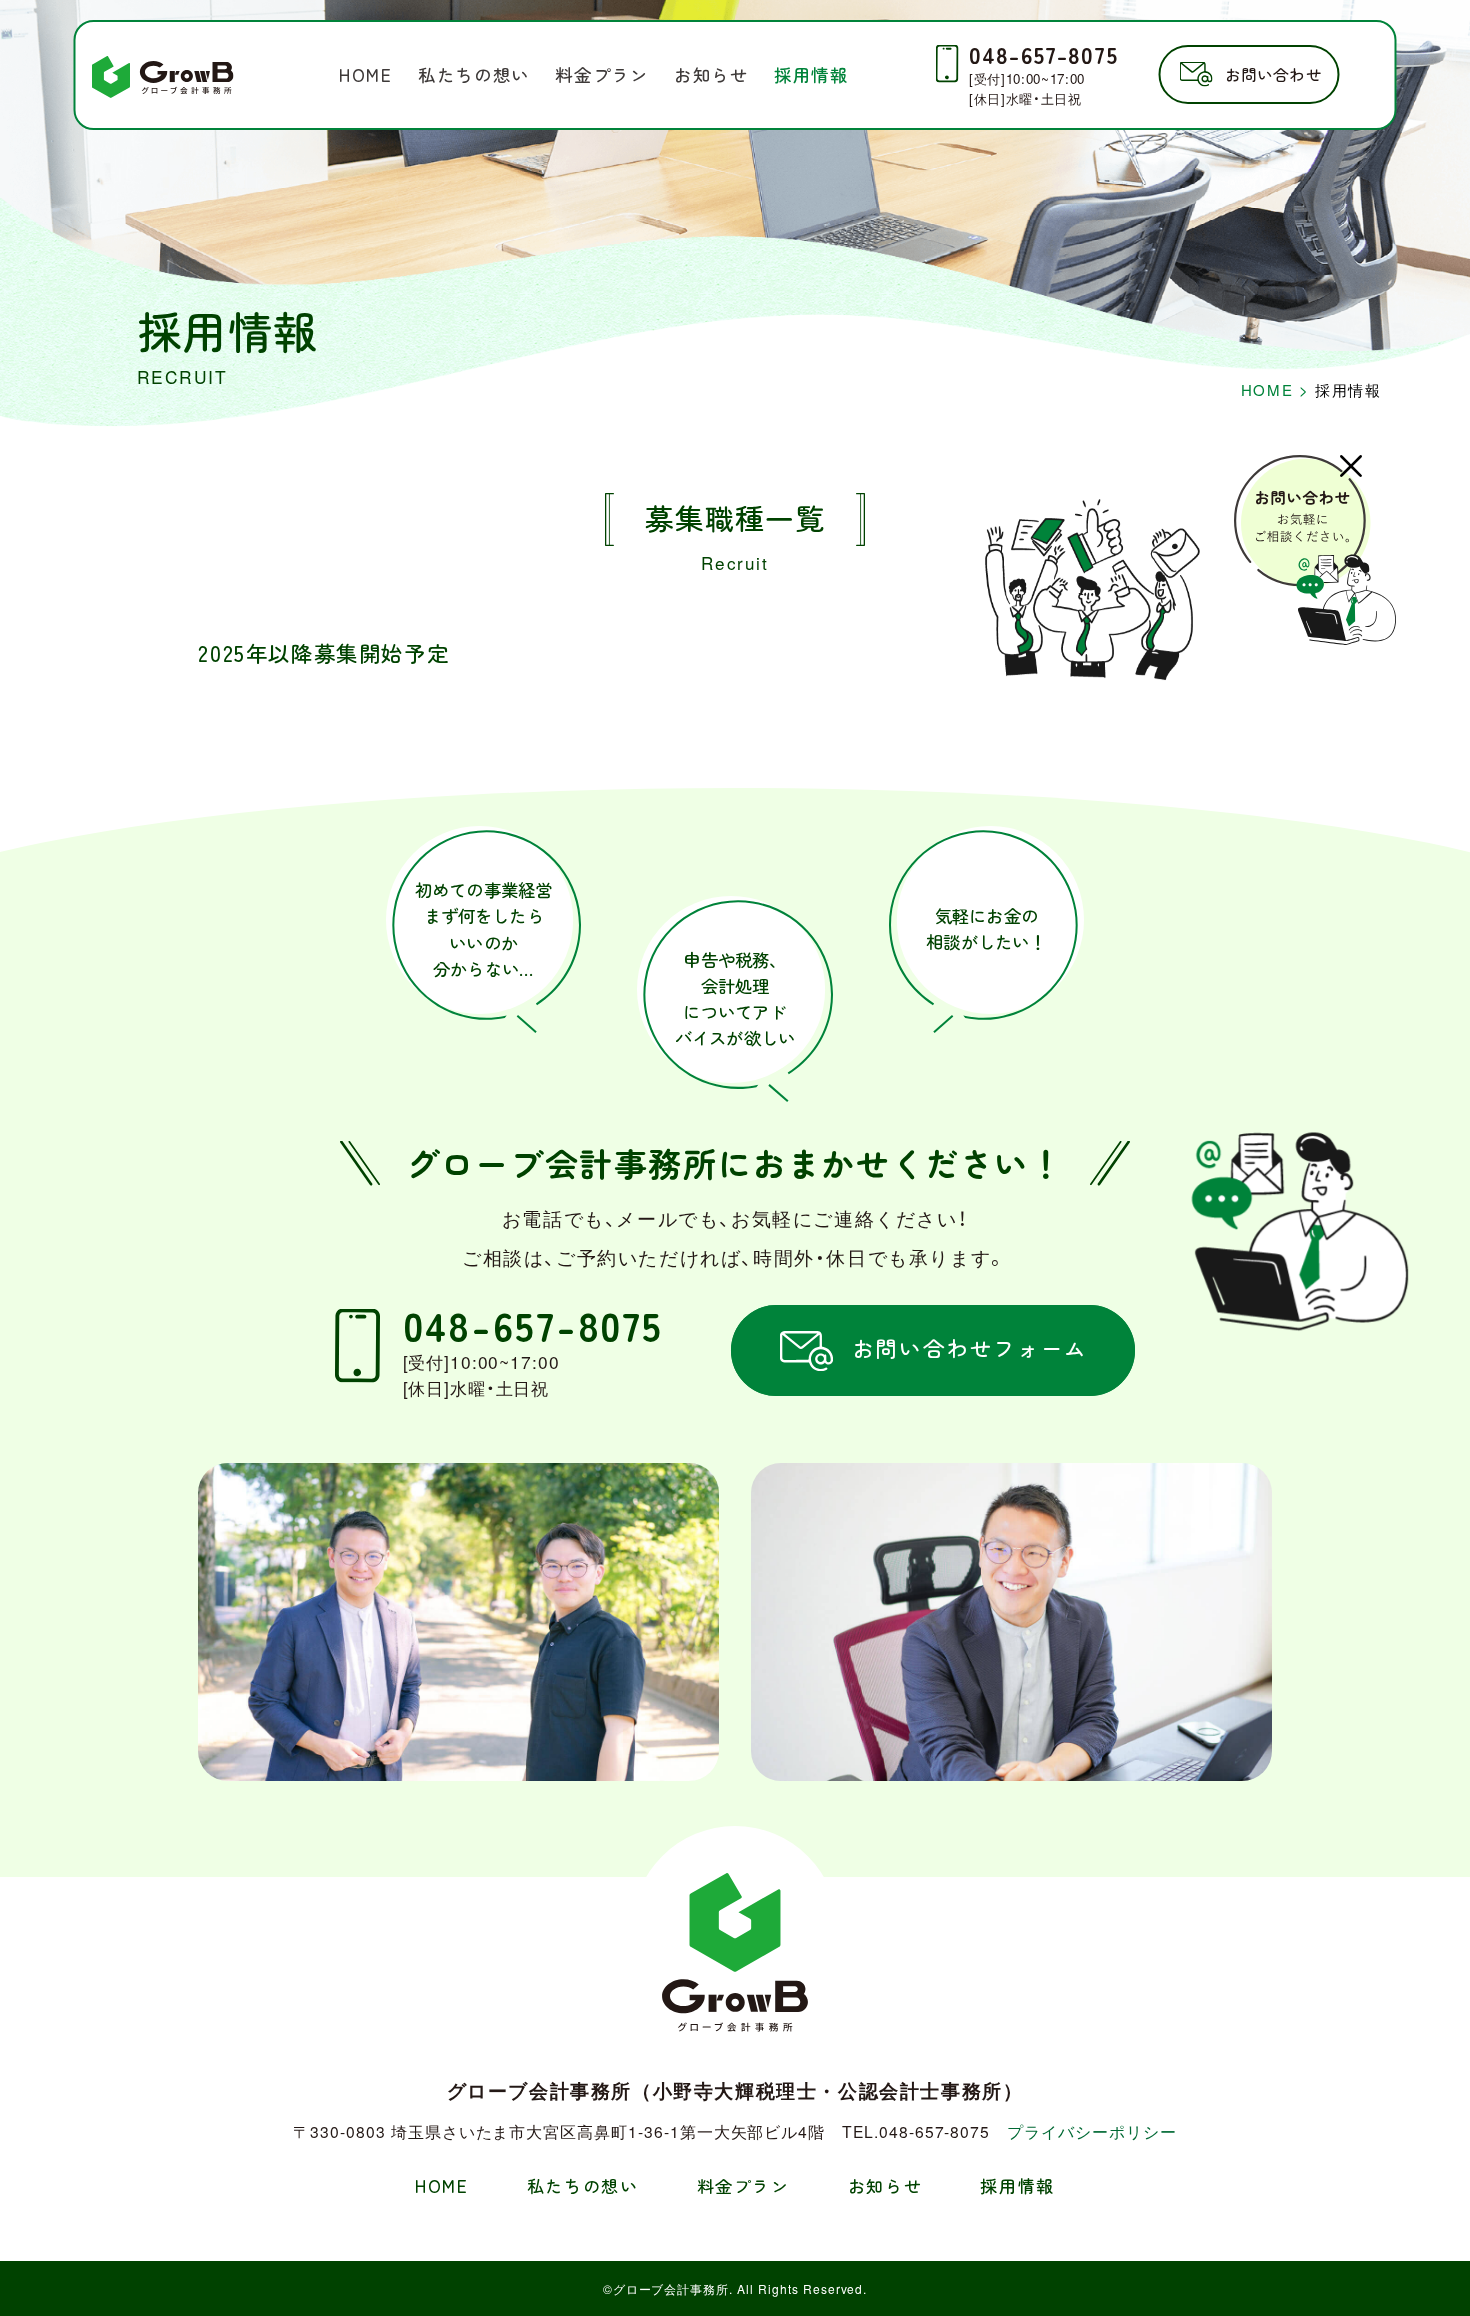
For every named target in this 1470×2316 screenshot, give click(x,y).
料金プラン (601, 74)
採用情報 (811, 74)
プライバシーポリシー (1091, 2131)
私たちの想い (474, 74)
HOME (365, 74)
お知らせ (711, 74)
